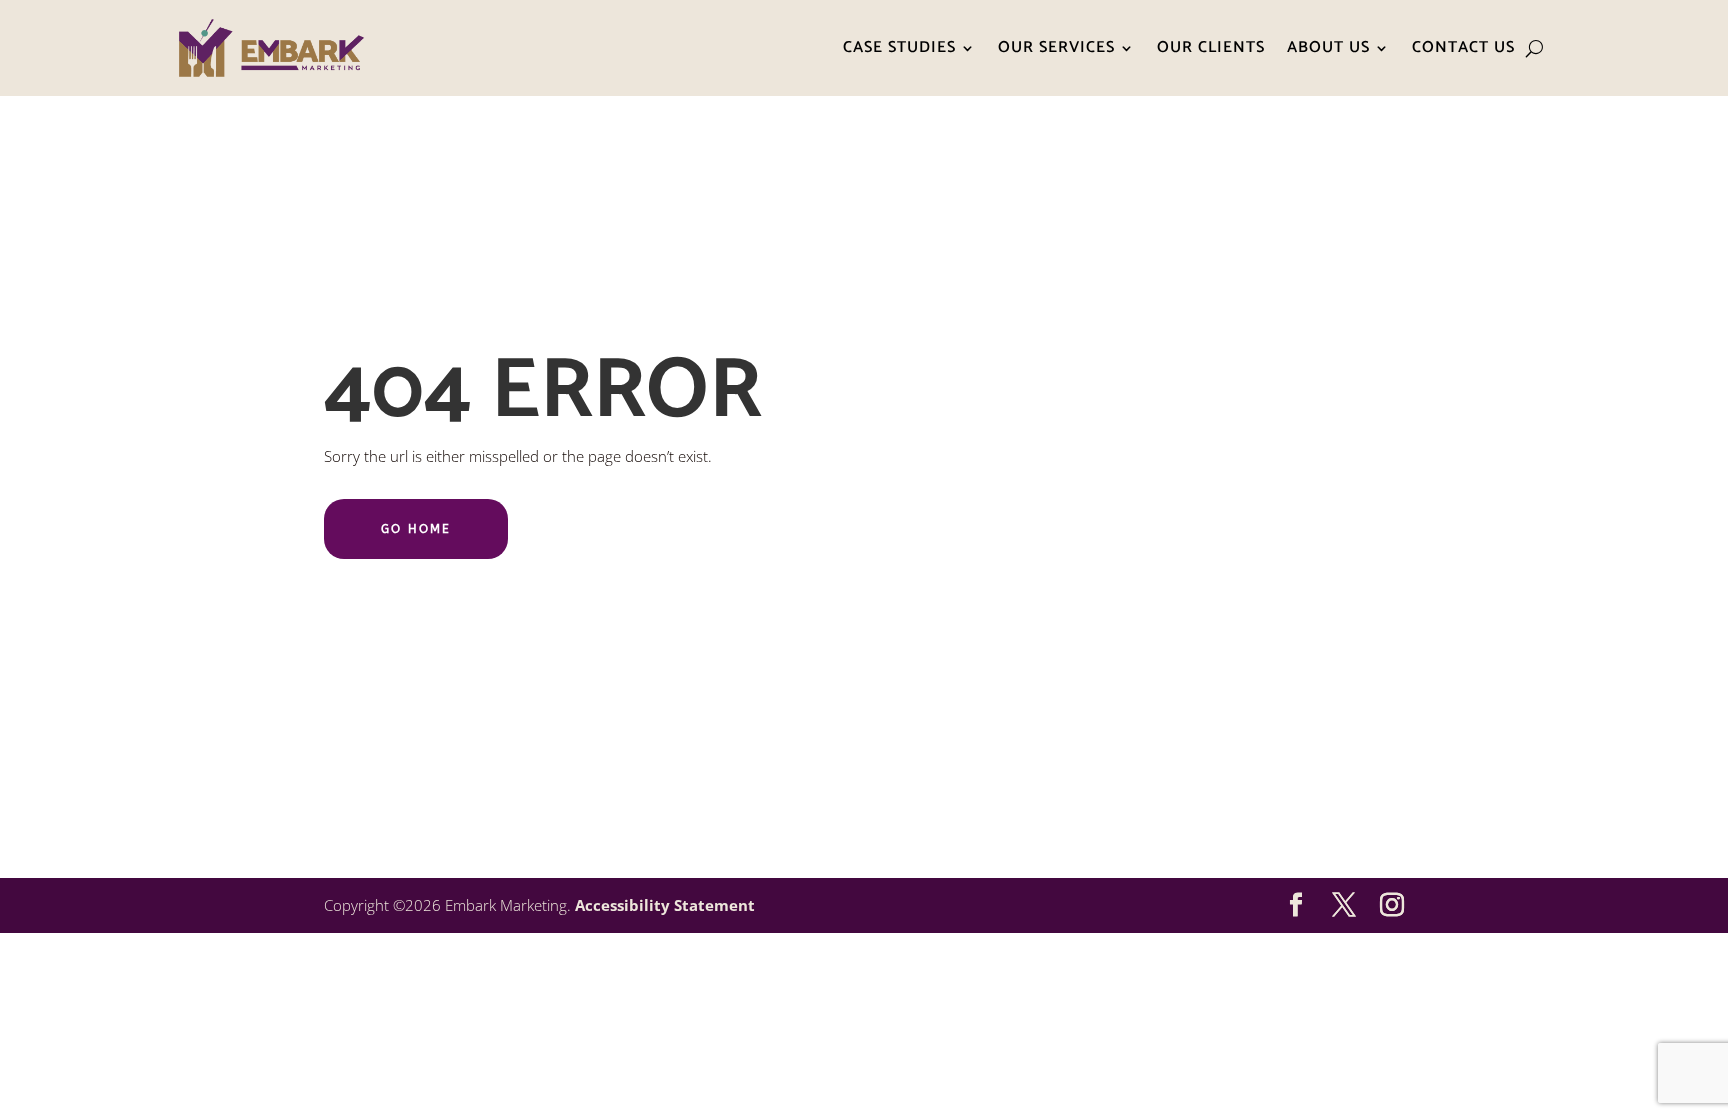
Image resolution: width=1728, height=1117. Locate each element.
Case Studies (899, 47)
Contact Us (1463, 47)
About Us (1328, 47)
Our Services (1056, 47)
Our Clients (1211, 47)
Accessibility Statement (665, 905)
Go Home (416, 529)
